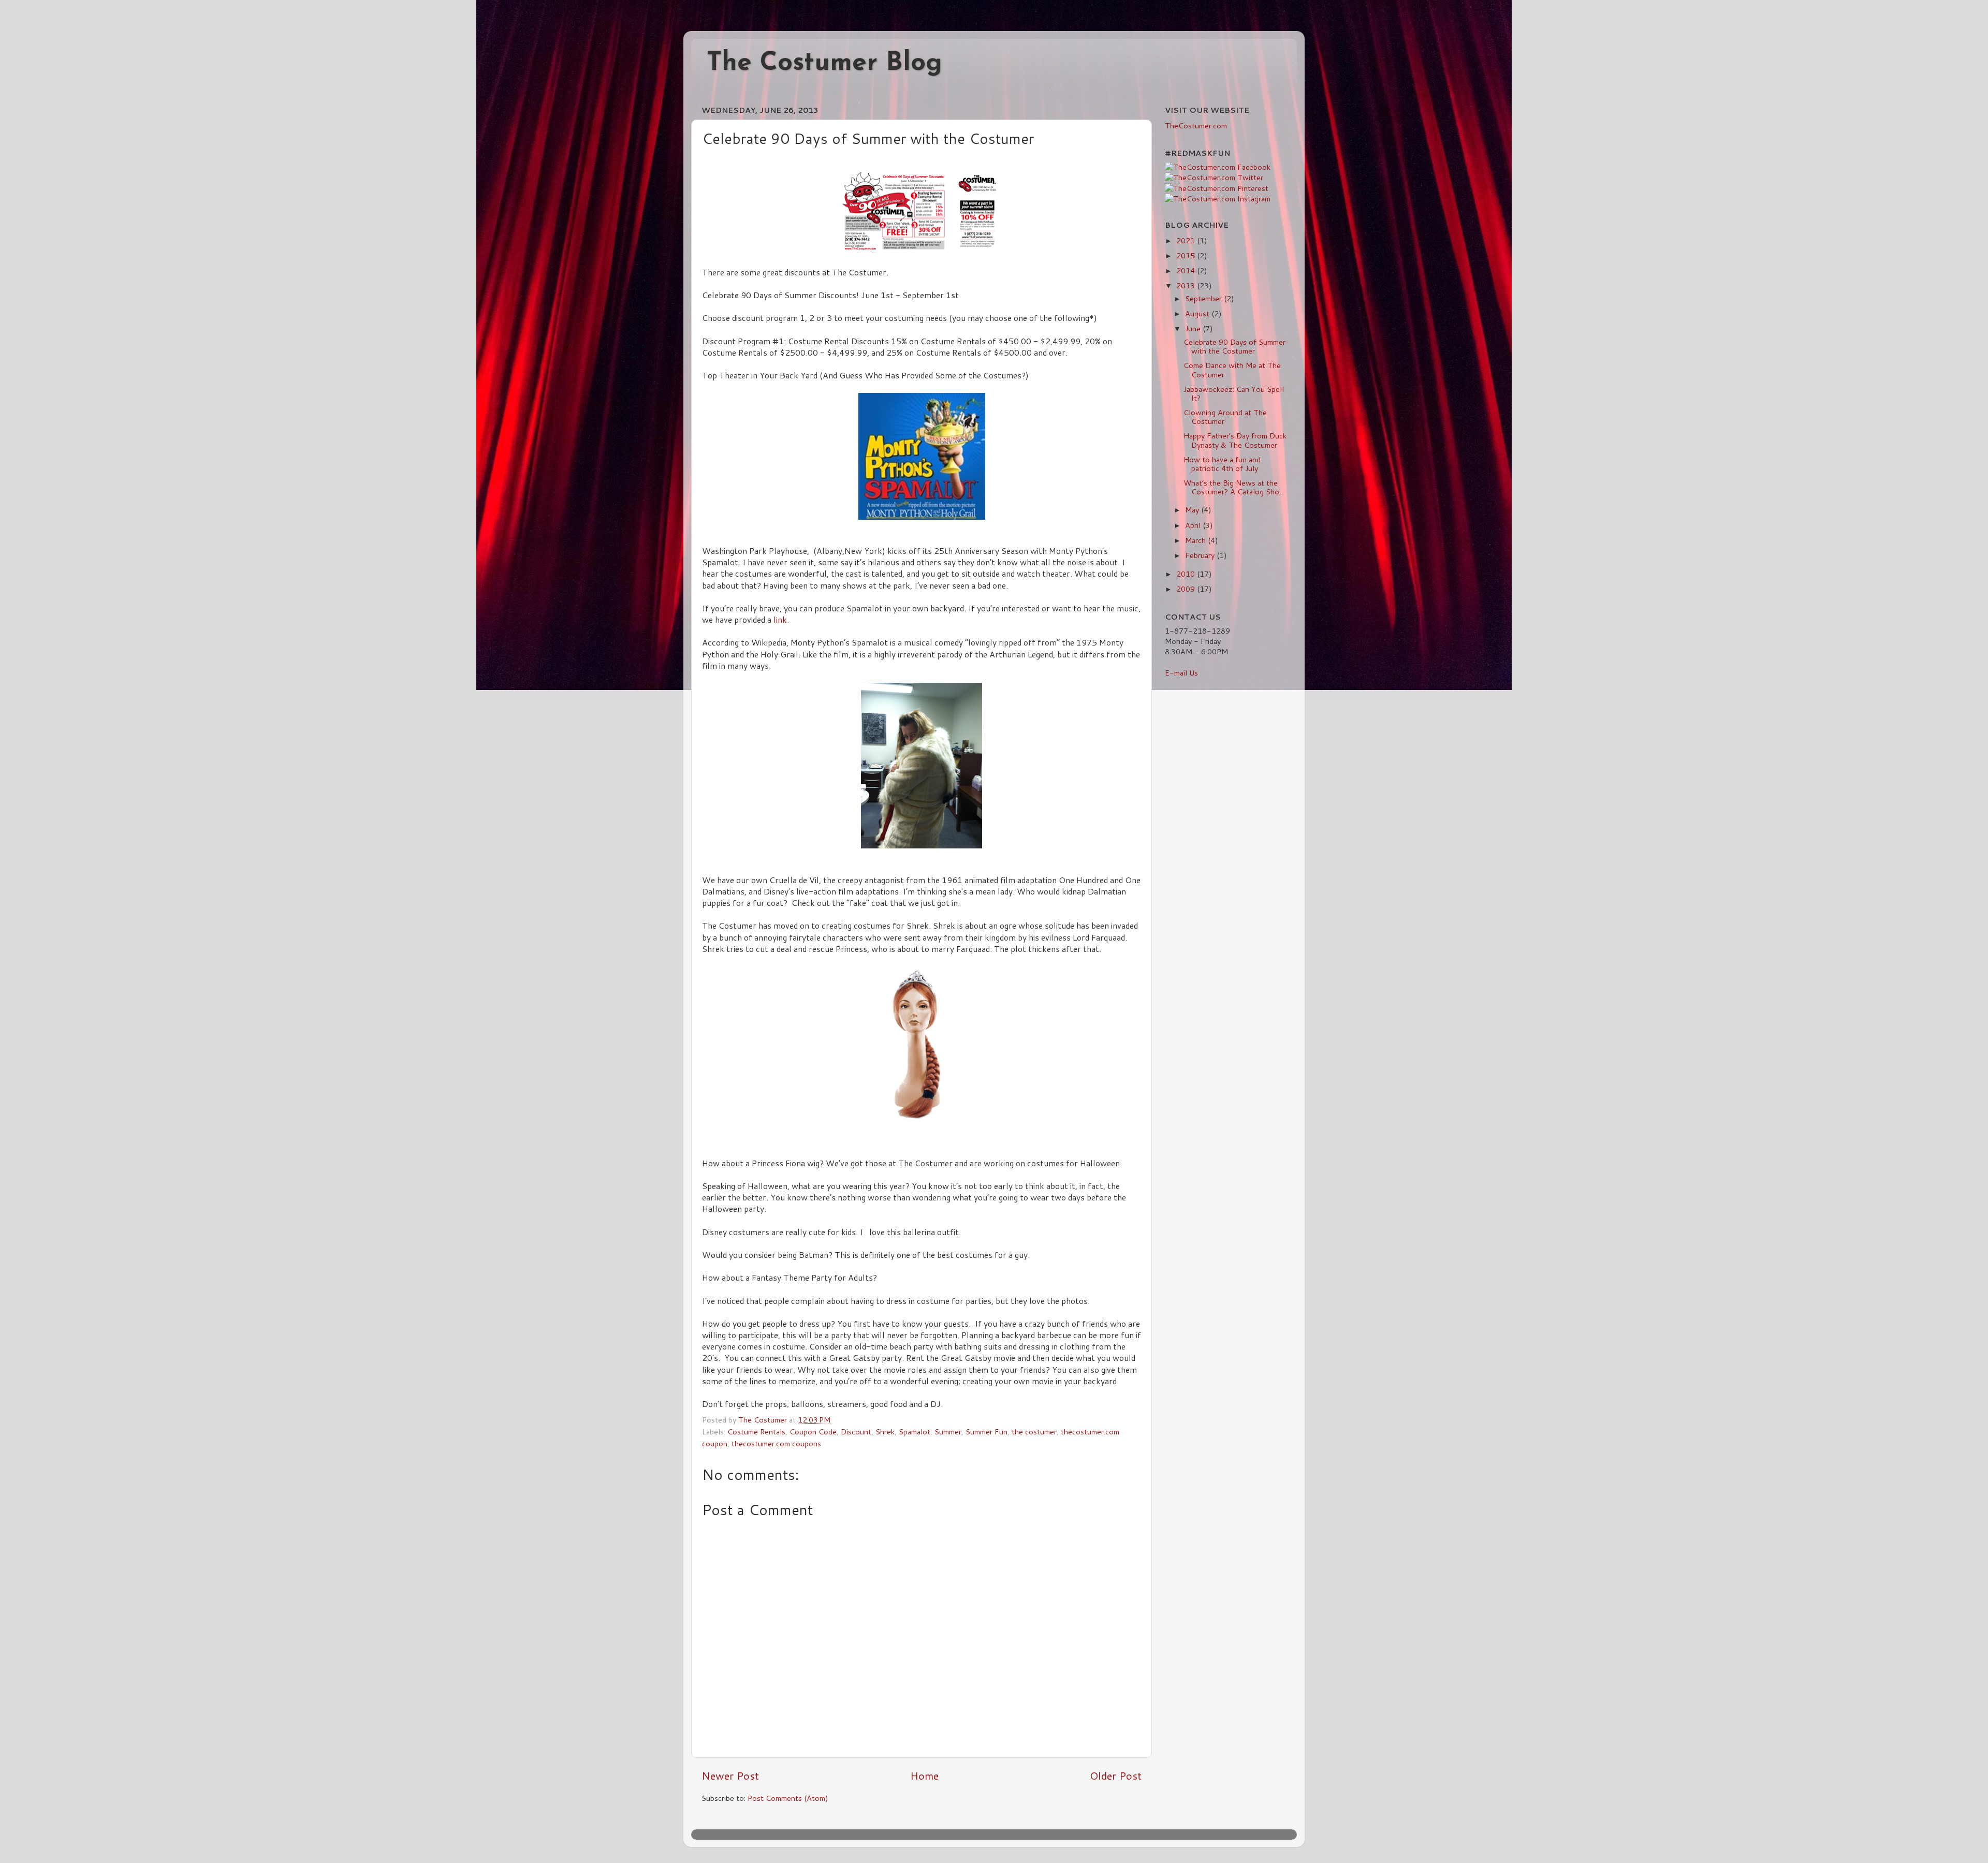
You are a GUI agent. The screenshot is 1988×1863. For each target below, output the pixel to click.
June (1194, 328)
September (1204, 298)
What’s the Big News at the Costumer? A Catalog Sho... (1234, 487)
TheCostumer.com (1196, 126)
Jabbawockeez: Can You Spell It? (1234, 393)
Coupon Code (813, 1432)
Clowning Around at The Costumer (1225, 417)
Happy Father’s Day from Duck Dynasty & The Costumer (1235, 440)
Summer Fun (986, 1432)
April (1194, 525)
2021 (1187, 240)
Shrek (885, 1432)
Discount (856, 1432)
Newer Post (730, 1776)
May (1193, 510)
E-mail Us (1181, 673)
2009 (1187, 589)
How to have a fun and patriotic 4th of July (1222, 464)
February (1201, 555)
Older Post (1116, 1776)
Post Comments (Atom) (788, 1798)
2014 (1187, 270)
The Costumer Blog (824, 63)
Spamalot (915, 1432)
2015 (1187, 255)
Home (924, 1776)
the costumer (1034, 1432)
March (1196, 540)
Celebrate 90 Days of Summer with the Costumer (1234, 346)
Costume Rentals (756, 1432)
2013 (1187, 285)
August (1198, 313)
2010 (1187, 574)
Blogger (1081, 1834)
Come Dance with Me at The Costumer (1232, 370)
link (780, 620)
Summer (948, 1432)
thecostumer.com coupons (776, 1443)
